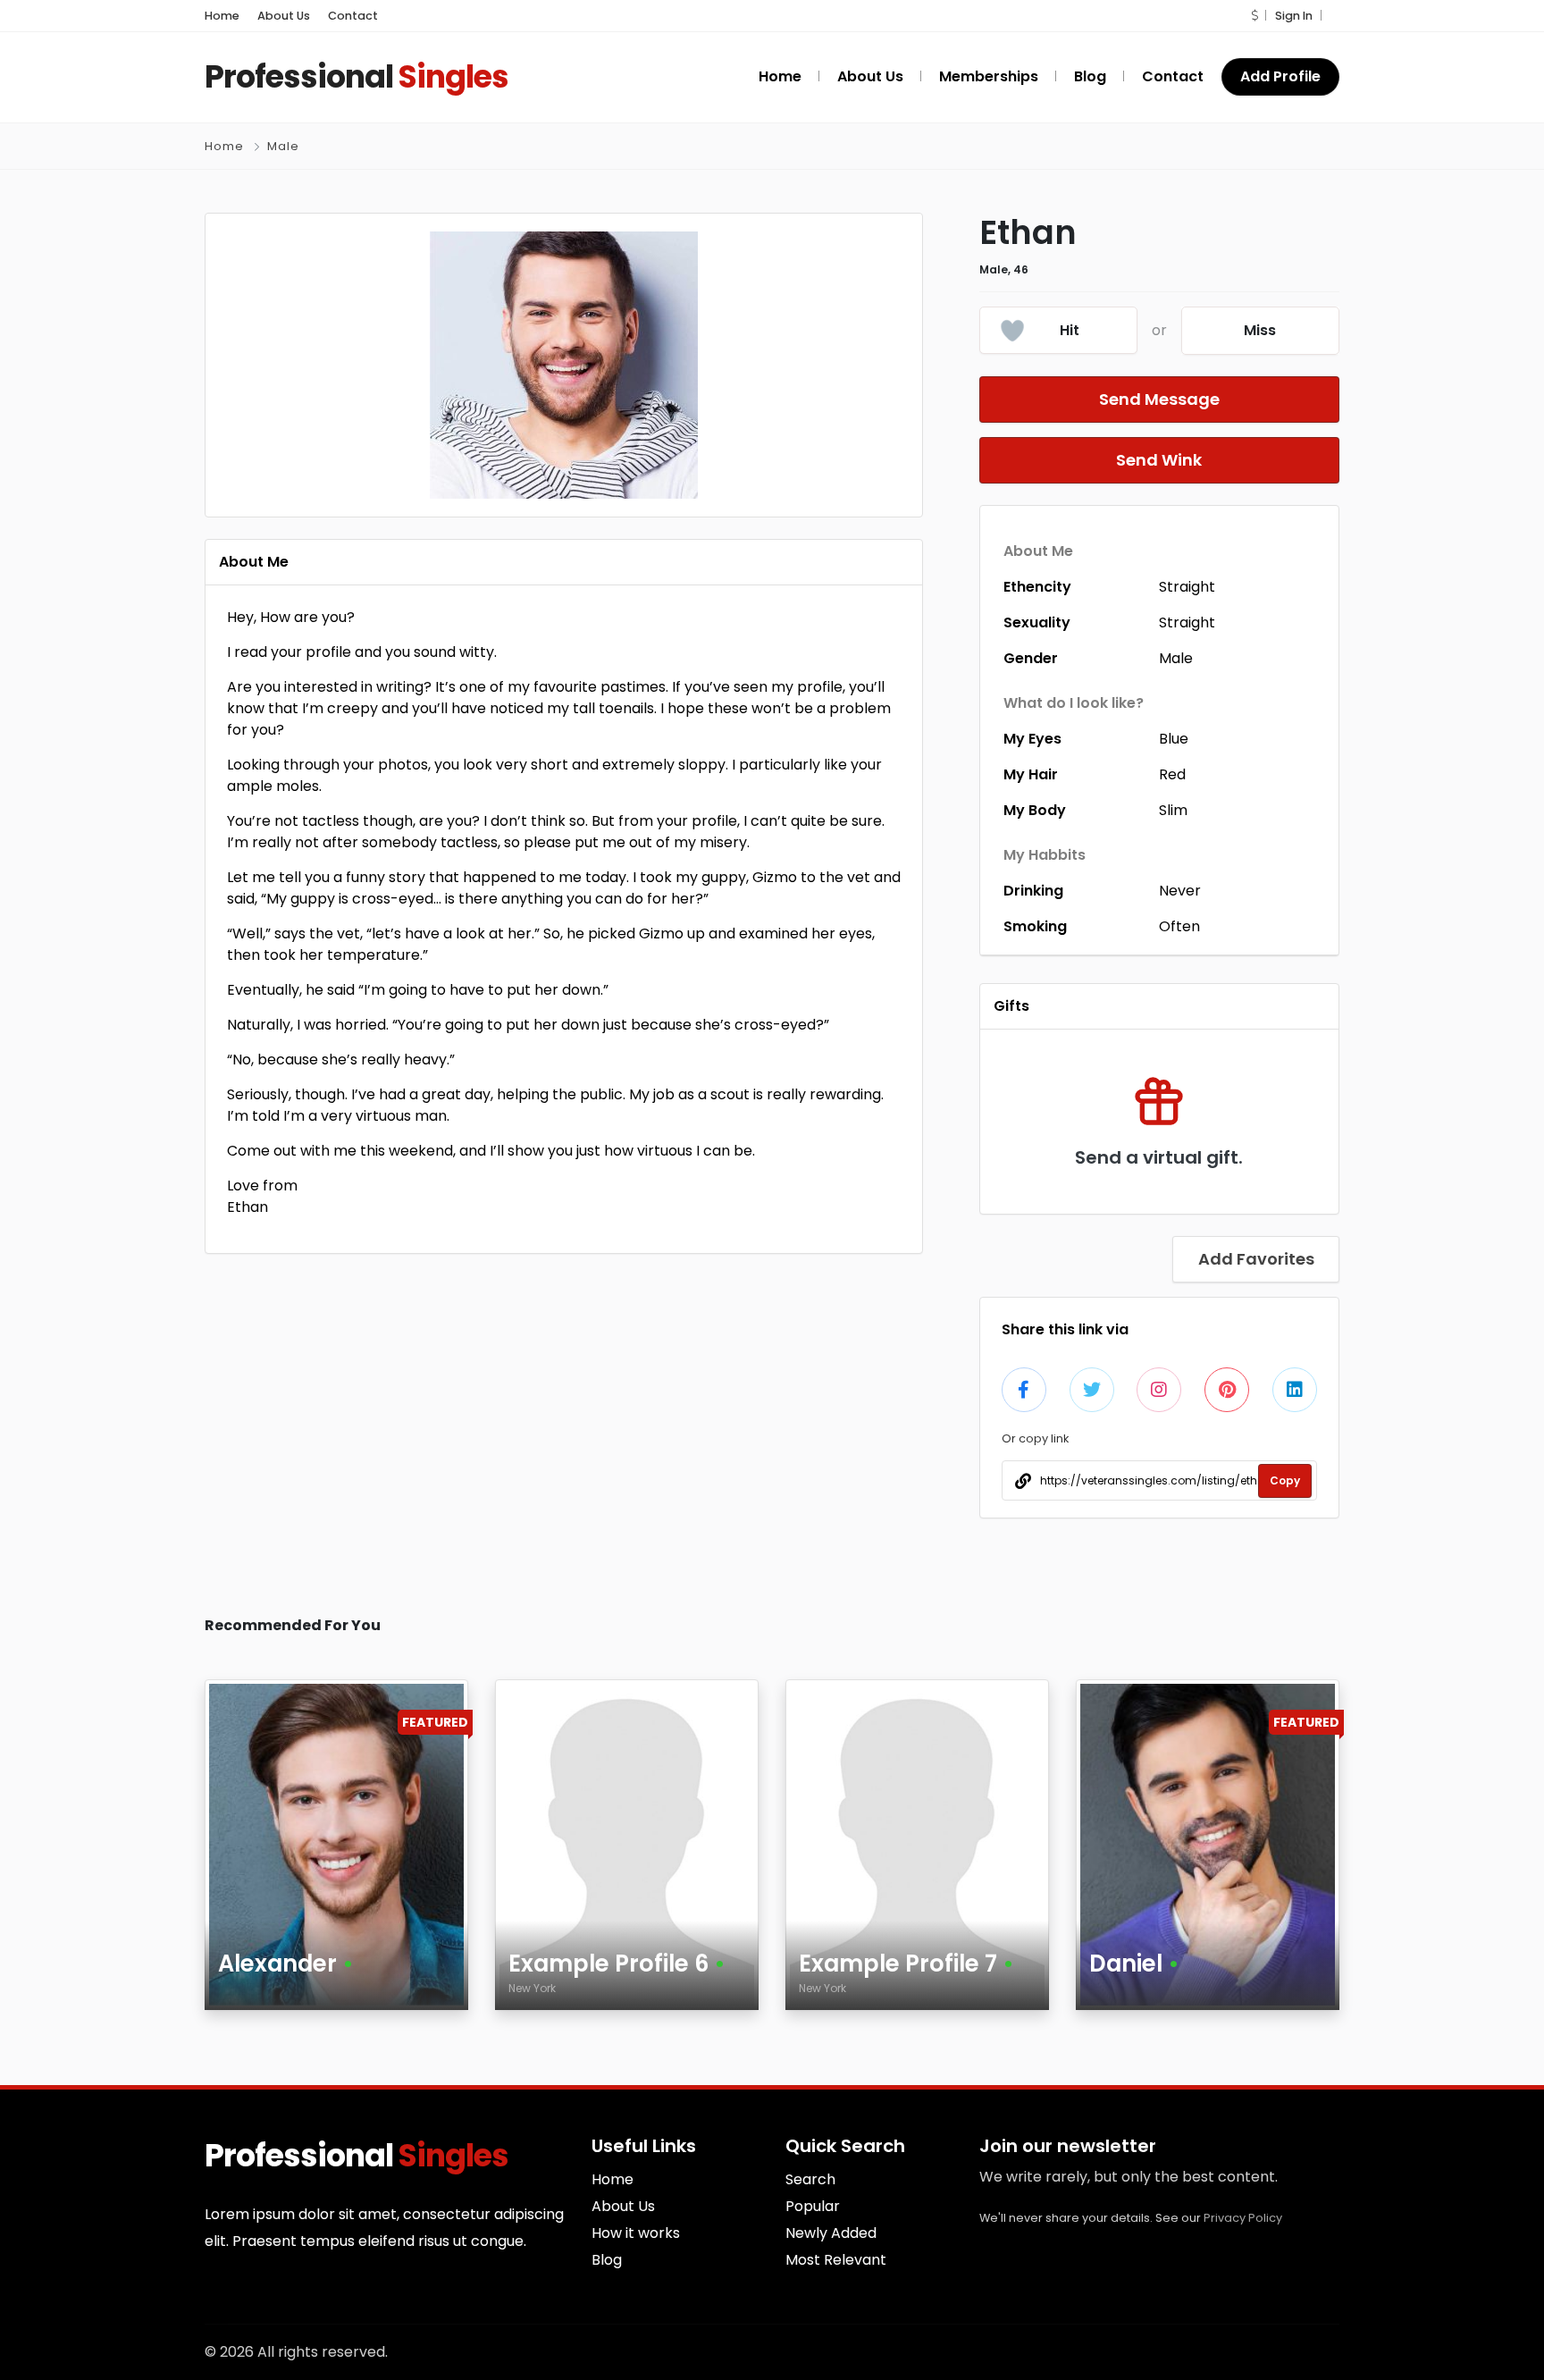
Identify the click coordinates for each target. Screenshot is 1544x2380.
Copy (1285, 1480)
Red (1172, 774)
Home (222, 16)
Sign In (1294, 16)
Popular (813, 2206)
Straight (1187, 587)
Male (283, 146)
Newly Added (831, 2233)
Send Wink (1159, 460)
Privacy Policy (1243, 2218)
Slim (1173, 810)
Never (1180, 891)
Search (810, 2179)
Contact (353, 16)
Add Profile (1280, 76)
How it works (636, 2233)
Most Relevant (836, 2260)
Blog (607, 2260)
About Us (284, 16)
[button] (1254, 16)
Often (1179, 926)
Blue (1174, 739)
